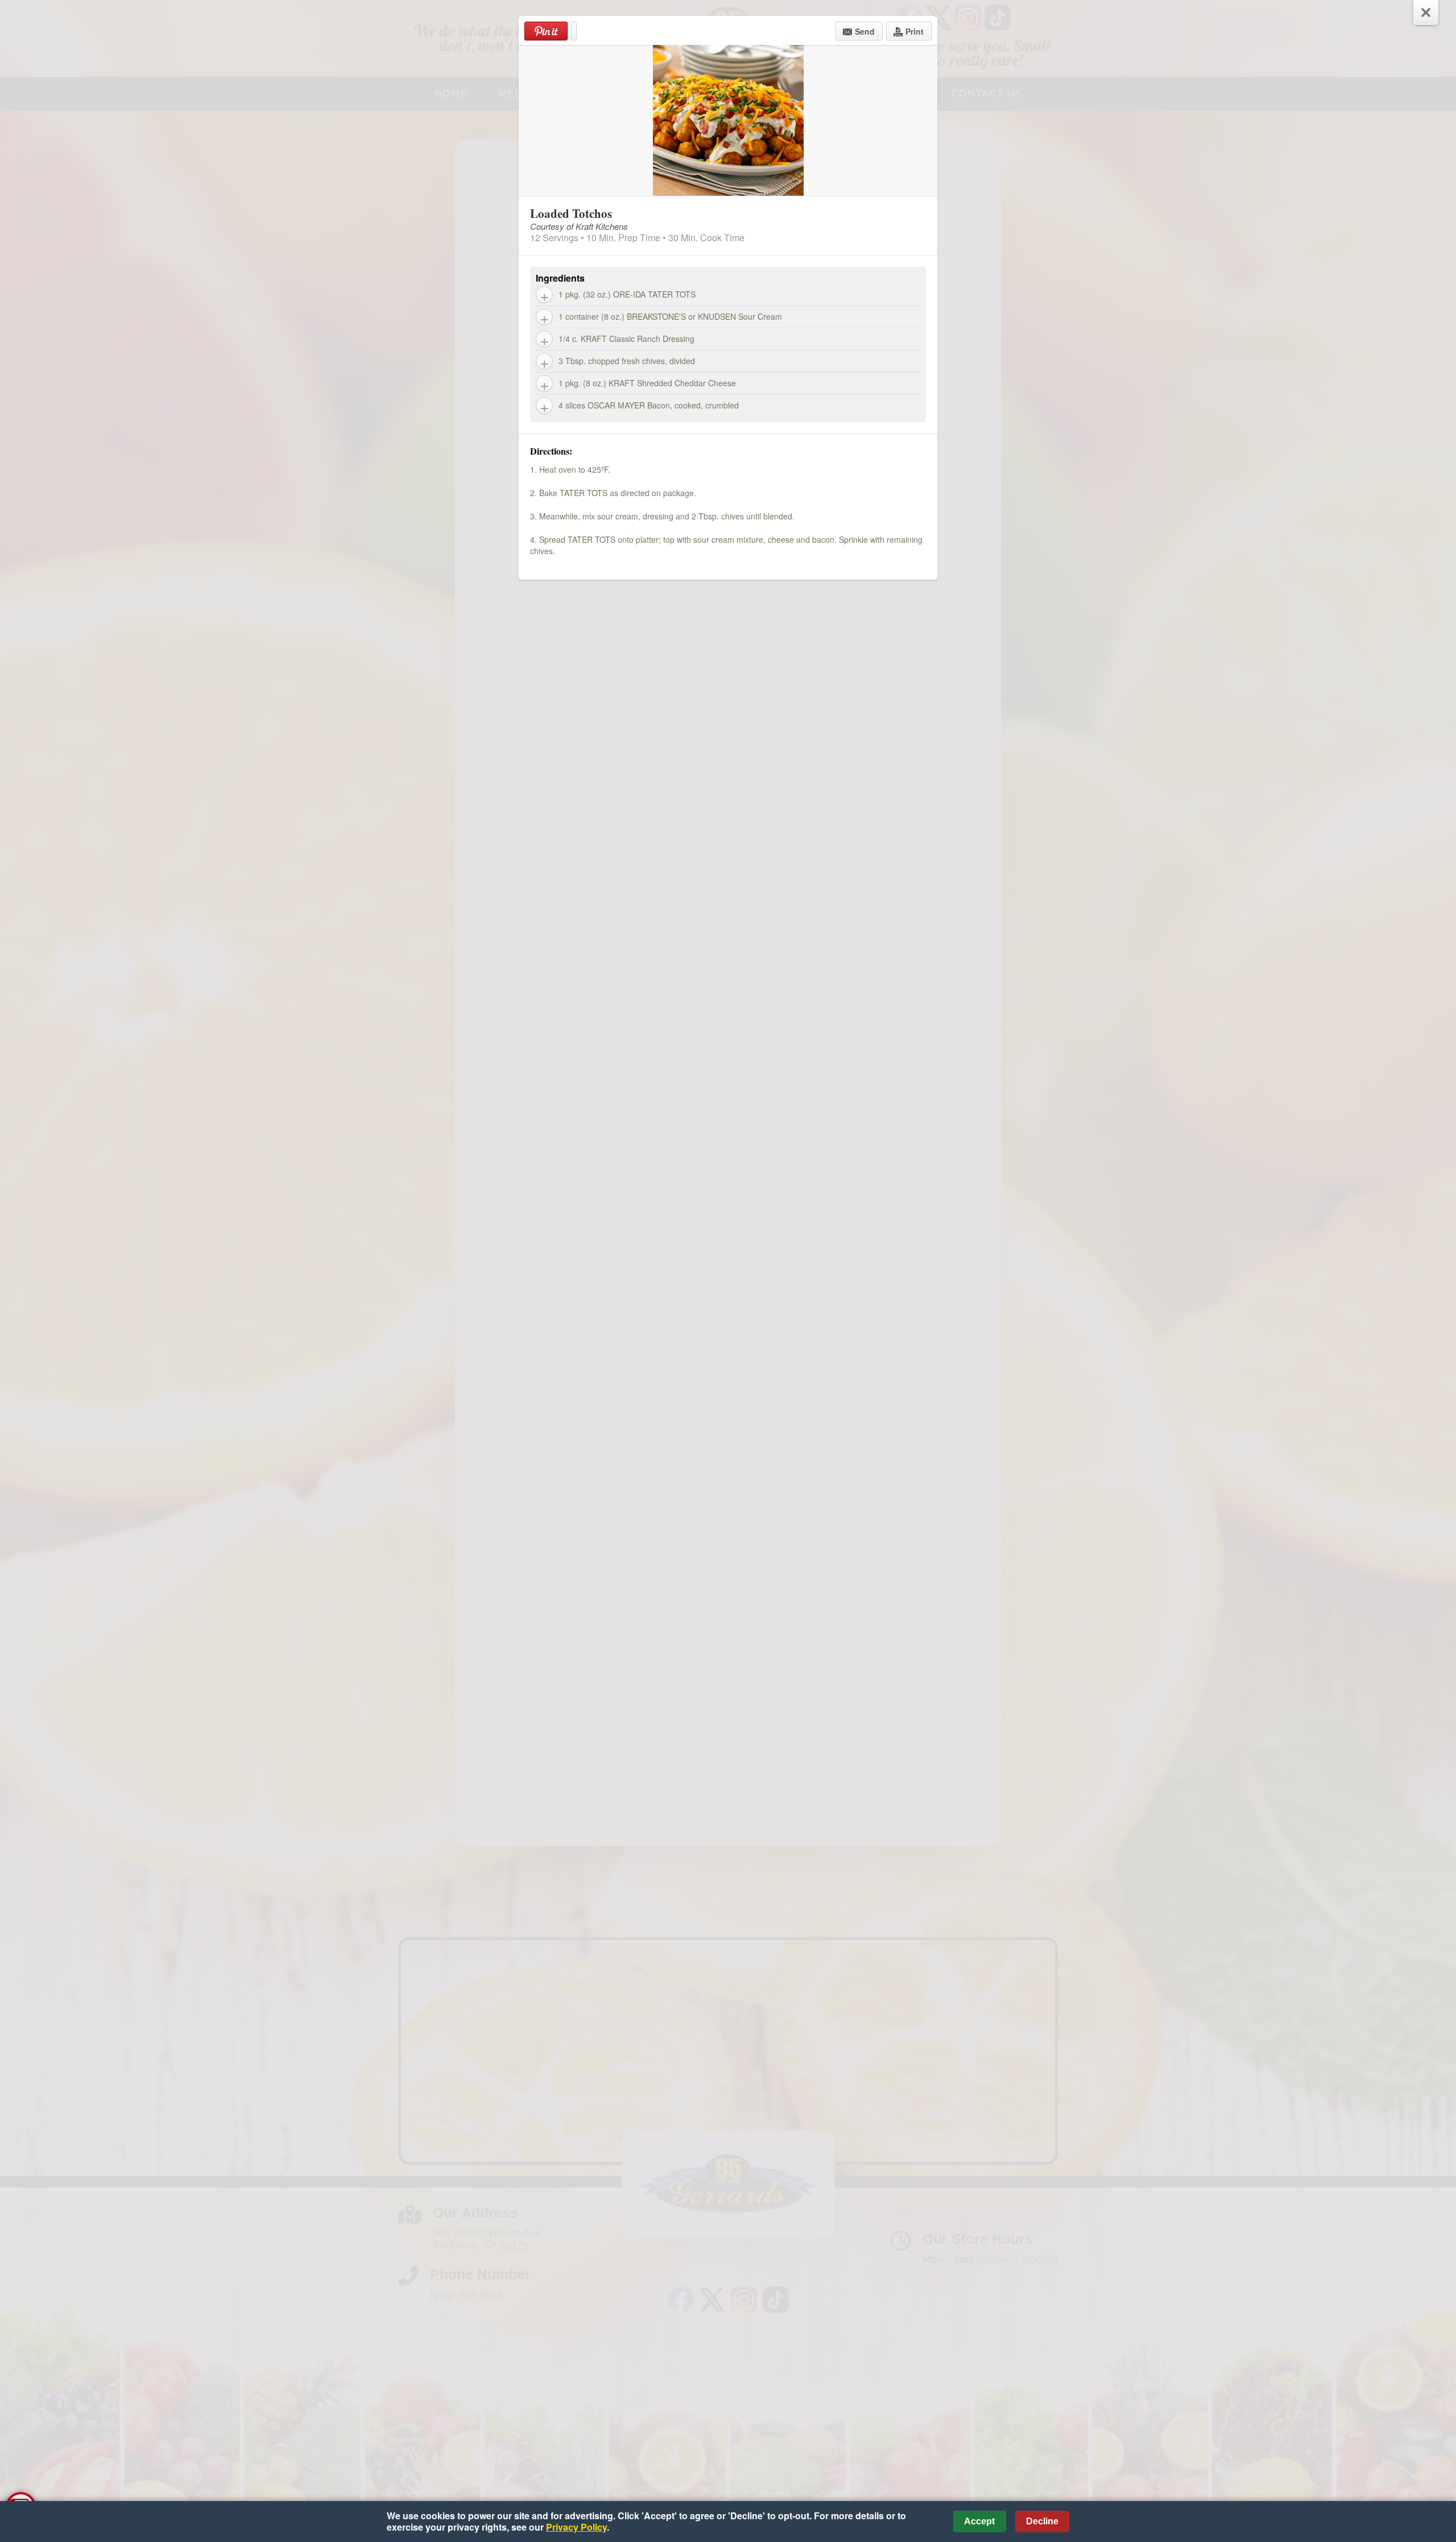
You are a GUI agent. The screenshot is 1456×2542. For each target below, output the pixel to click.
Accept (979, 2521)
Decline (1042, 2521)
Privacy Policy (576, 2527)
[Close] (1426, 13)
